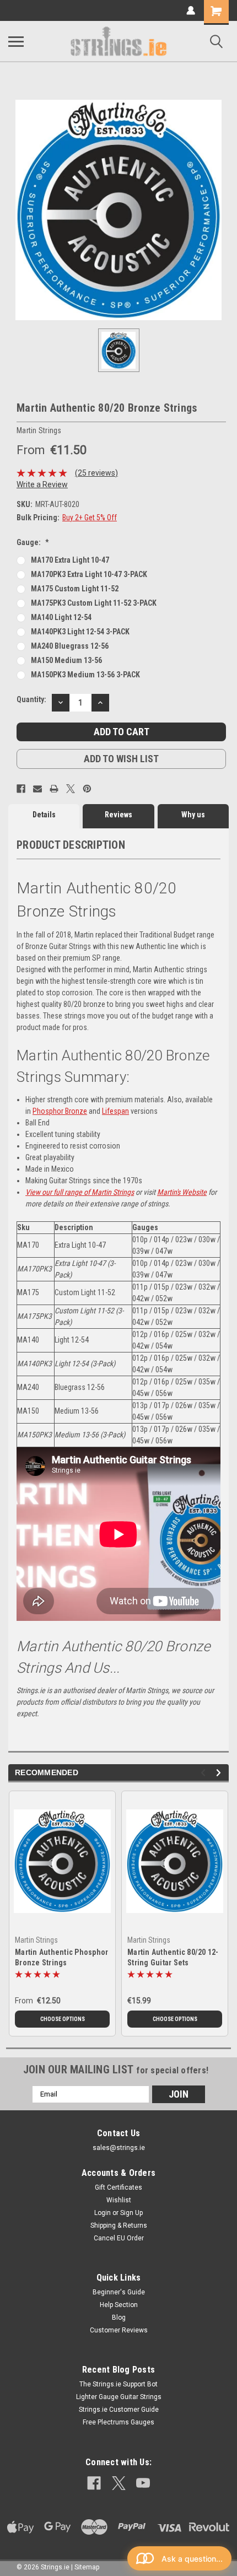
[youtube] (143, 2483)
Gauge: (33, 542)
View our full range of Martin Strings (80, 1192)
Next (220, 1773)
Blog (119, 2318)
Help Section (119, 2305)
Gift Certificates (118, 2187)
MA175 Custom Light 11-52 (75, 589)
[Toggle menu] (16, 41)
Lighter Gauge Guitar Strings (119, 2397)
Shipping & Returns (119, 2225)
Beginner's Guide (119, 2292)
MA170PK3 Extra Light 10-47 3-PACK (89, 574)
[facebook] (94, 2483)
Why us (193, 815)
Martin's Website (182, 1192)
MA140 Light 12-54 (61, 617)
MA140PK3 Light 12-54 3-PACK (80, 632)
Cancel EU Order (119, 2238)
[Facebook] (21, 789)
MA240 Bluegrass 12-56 (70, 646)
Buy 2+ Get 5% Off (90, 518)
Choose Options (63, 2019)
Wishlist (119, 2200)
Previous (205, 1773)
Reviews (118, 815)
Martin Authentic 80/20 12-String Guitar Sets (173, 1957)
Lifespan (115, 1111)
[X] (71, 789)
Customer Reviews (119, 2330)
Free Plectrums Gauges (118, 2422)
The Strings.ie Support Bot (118, 2384)
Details (44, 815)
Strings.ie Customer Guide (119, 2410)
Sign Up (131, 2213)
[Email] (37, 789)
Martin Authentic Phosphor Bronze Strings (61, 1957)
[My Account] (191, 10)
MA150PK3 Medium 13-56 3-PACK (85, 675)
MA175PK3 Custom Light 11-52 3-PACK (94, 603)
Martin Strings (36, 1940)
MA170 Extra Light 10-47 (70, 560)
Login (103, 2213)
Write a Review (42, 484)
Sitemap (87, 2567)
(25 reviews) (96, 473)
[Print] (54, 789)
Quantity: (31, 699)
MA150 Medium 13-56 (66, 660)
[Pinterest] (87, 789)
